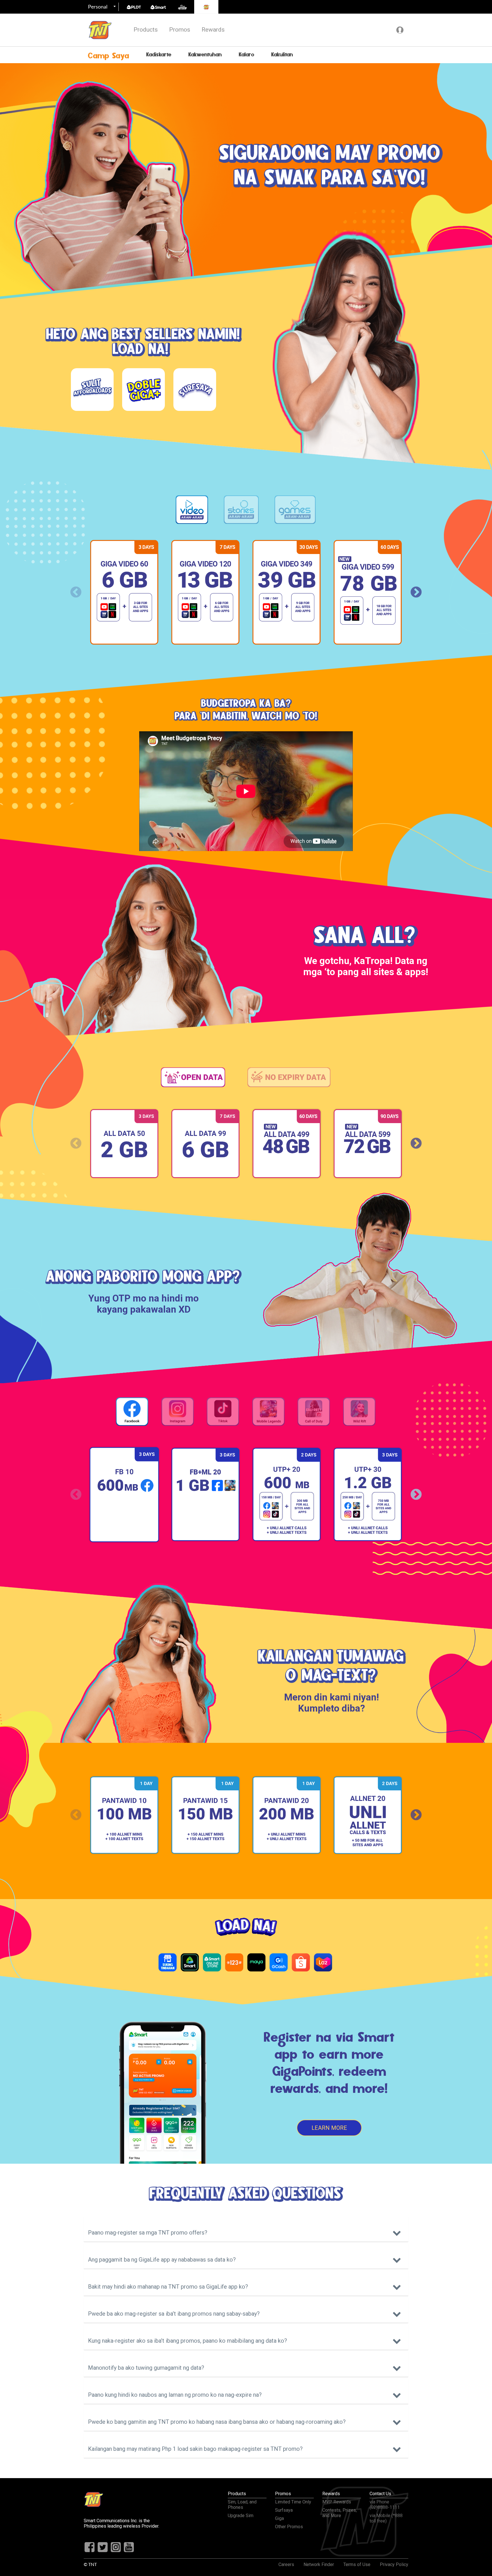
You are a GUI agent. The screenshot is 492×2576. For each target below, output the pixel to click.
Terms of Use (357, 2564)
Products (146, 30)
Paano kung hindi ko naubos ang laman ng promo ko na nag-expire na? (175, 2395)
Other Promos (289, 2527)
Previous (76, 592)
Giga (279, 2518)
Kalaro (247, 55)
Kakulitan (282, 55)
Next (416, 592)
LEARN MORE (329, 2128)
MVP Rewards (337, 2502)
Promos (180, 30)
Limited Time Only (293, 2502)
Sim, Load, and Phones (242, 2505)
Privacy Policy (394, 2564)
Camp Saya (109, 56)
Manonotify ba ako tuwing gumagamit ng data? (146, 2368)
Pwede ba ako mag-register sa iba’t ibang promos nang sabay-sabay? (174, 2314)
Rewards (213, 30)
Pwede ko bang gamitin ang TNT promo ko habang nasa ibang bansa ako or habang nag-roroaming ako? (217, 2422)
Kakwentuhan (205, 55)
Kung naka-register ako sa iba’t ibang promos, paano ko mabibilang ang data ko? (187, 2341)
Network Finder (319, 2564)
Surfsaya (284, 2510)
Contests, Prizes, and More (340, 2513)
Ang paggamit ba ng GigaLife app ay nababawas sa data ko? (162, 2260)
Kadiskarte (159, 55)
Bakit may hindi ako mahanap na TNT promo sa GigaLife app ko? (168, 2287)
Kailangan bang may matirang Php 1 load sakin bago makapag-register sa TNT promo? (195, 2449)
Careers (286, 2564)
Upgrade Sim (241, 2516)
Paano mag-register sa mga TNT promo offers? (148, 2233)
